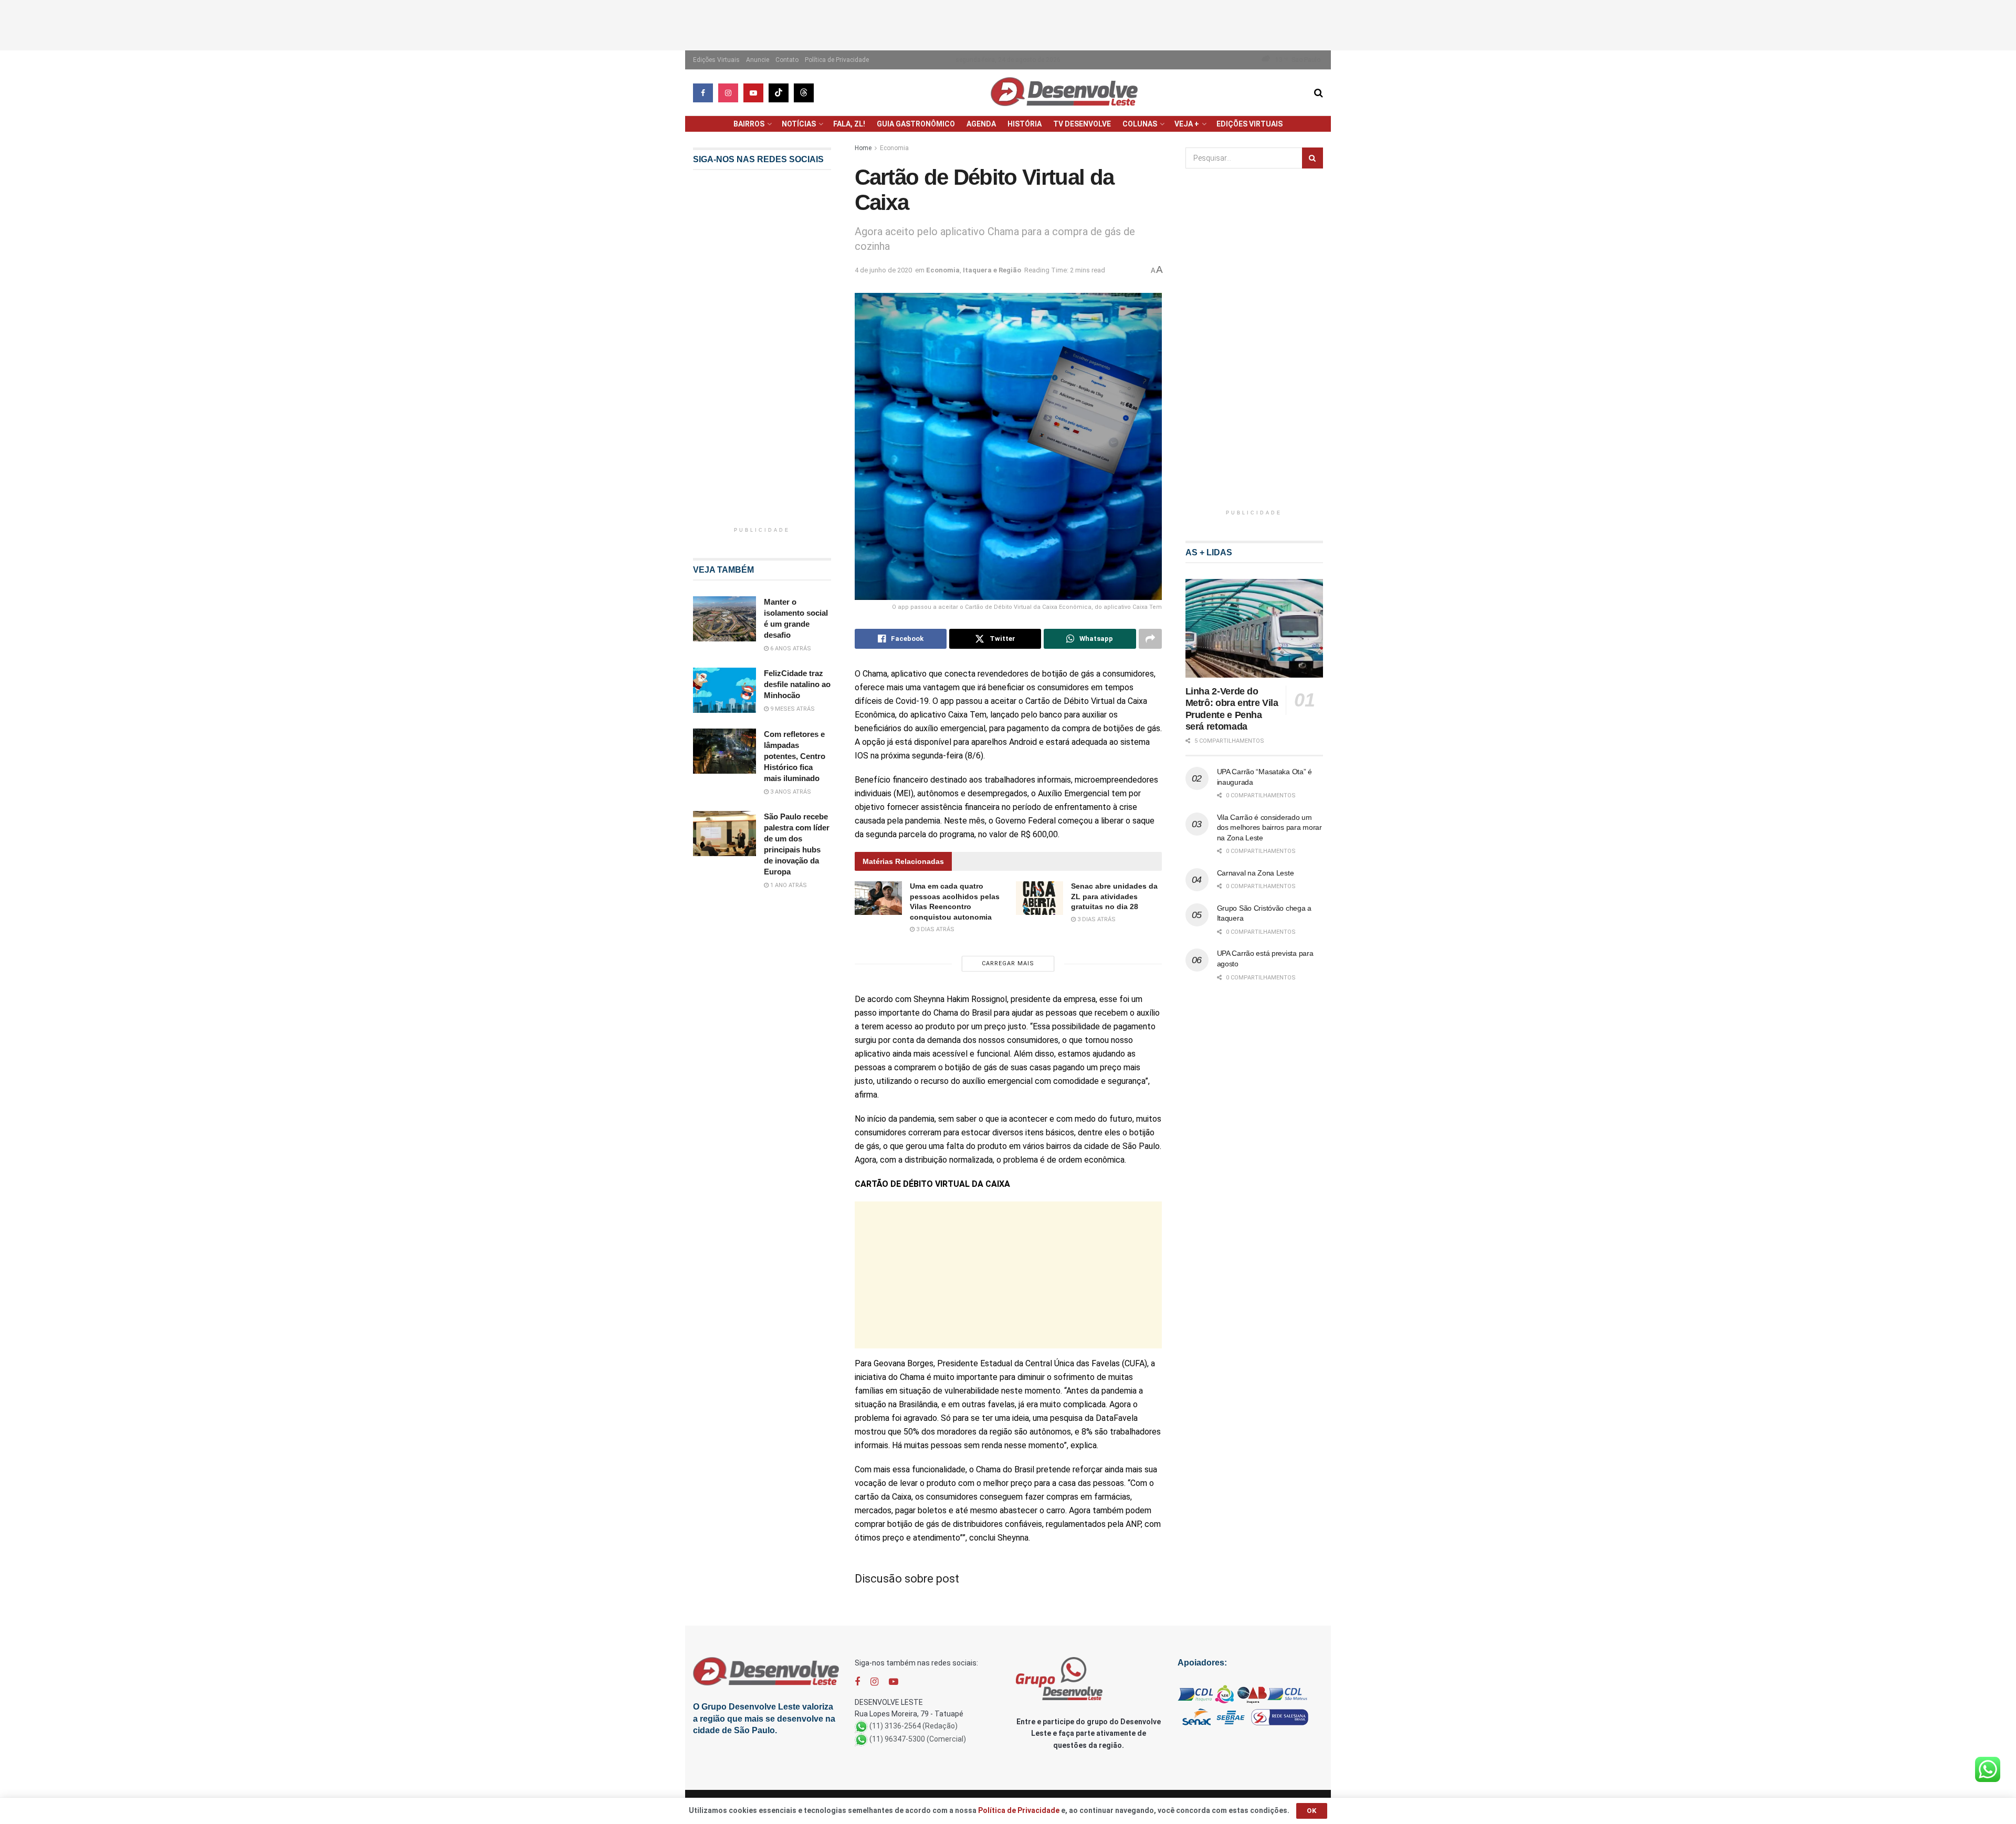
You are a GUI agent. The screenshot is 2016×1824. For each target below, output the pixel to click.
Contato (787, 60)
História (1025, 124)
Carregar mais (1008, 963)
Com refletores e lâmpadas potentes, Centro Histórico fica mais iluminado (795, 756)
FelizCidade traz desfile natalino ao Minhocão (797, 684)
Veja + (1187, 124)
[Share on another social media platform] (1150, 639)
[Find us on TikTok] (779, 93)
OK (1312, 1811)
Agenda (981, 124)
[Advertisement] (1008, 24)
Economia (894, 148)
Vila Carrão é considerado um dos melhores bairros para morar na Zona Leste (1269, 827)
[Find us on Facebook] (703, 93)
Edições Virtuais (716, 60)
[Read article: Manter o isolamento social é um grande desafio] (724, 619)
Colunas (1140, 124)
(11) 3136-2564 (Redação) (913, 1726)
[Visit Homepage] (1064, 93)
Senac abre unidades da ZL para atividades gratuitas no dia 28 (1114, 896)
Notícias (799, 124)
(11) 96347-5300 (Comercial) (918, 1739)
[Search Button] (1319, 93)
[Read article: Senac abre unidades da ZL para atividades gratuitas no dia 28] (1039, 898)
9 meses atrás (792, 709)
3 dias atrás (934, 929)
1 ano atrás (788, 885)
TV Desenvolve (1082, 124)
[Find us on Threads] (804, 93)
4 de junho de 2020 (883, 270)
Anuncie (758, 60)
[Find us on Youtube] (753, 93)
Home (863, 148)
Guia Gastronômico (916, 124)
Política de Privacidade (837, 60)
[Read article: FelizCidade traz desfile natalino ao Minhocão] (724, 690)
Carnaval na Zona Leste (1256, 873)
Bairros (749, 124)
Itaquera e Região (992, 270)
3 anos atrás (790, 792)
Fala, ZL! (849, 124)
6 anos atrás (790, 649)
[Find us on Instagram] (728, 93)
